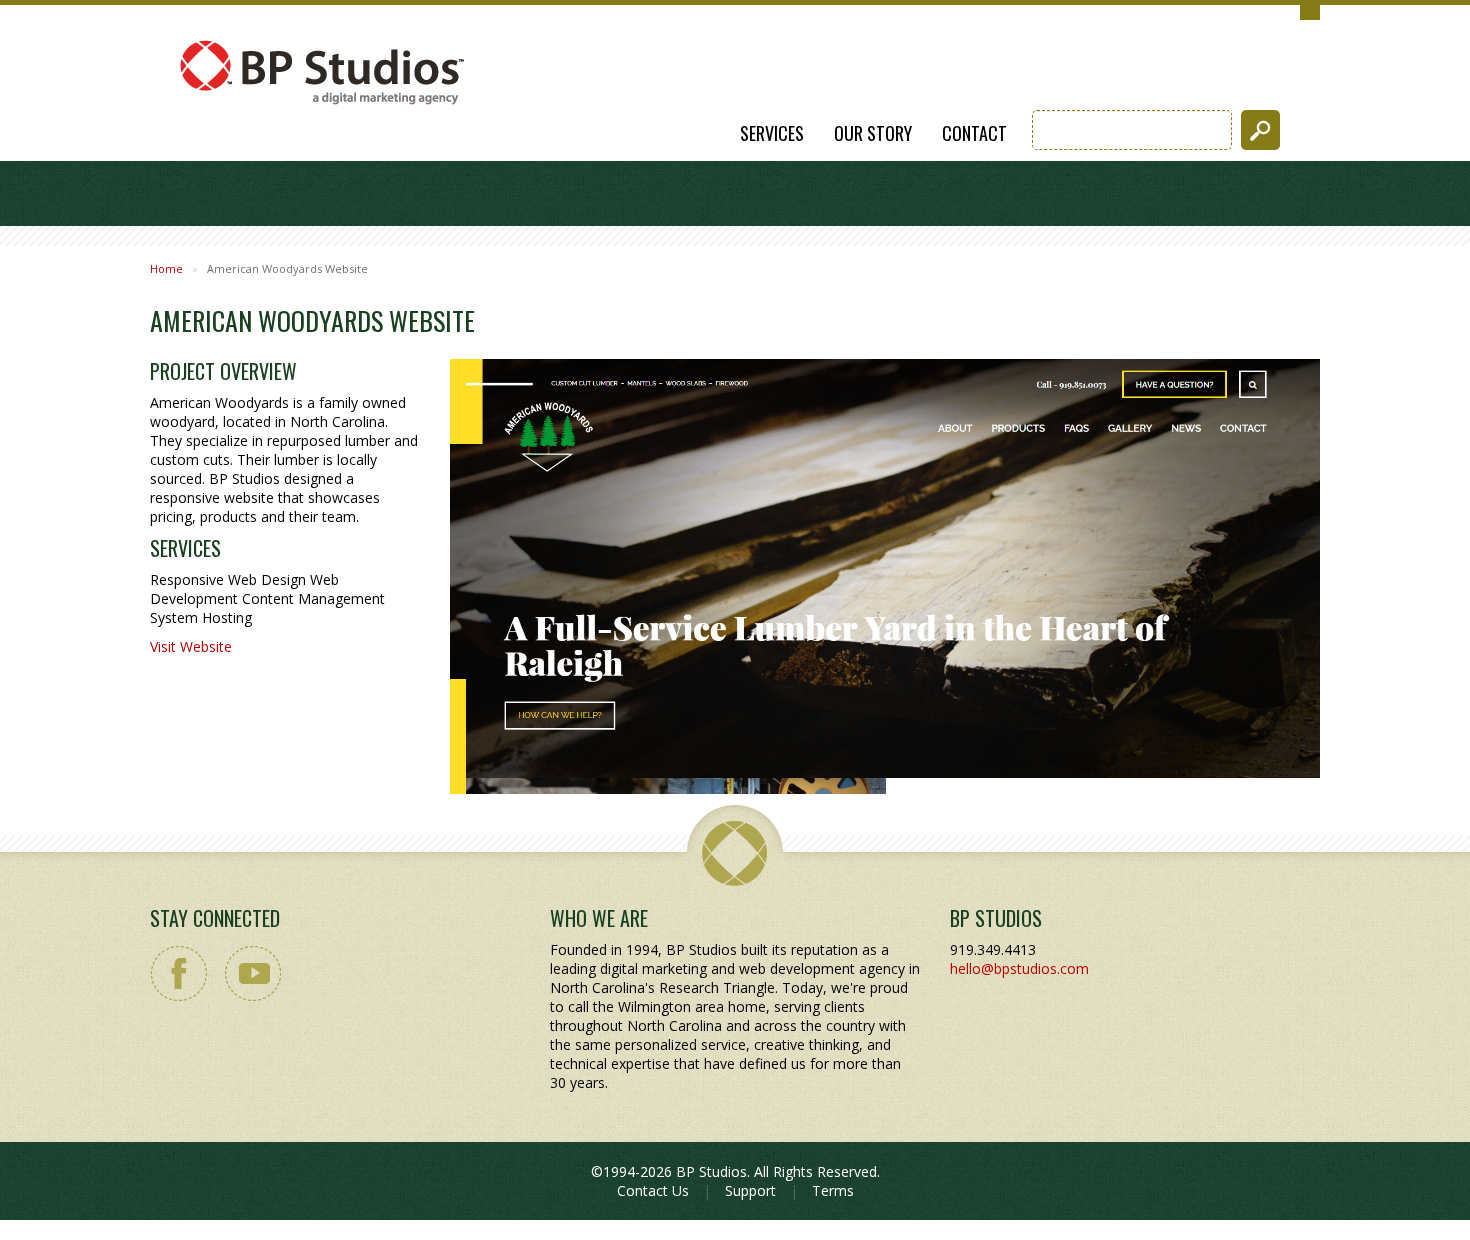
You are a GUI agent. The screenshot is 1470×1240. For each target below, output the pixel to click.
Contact (974, 133)
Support (750, 1190)
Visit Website (191, 646)
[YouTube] (252, 973)
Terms (833, 1190)
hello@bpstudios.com (1019, 968)
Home (166, 268)
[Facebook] (179, 973)
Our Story (873, 133)
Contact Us (653, 1190)
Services (772, 133)
